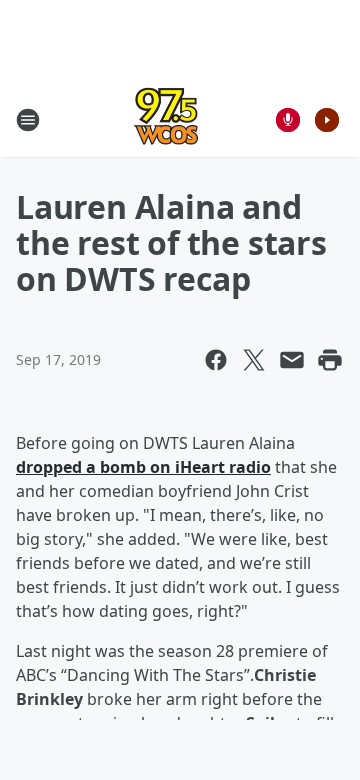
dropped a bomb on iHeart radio (143, 467)
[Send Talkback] (288, 120)
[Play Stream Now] (327, 120)
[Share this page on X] (254, 360)
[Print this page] (330, 360)
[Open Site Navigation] (28, 120)
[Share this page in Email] (292, 360)
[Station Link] (166, 119)
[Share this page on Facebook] (216, 360)
